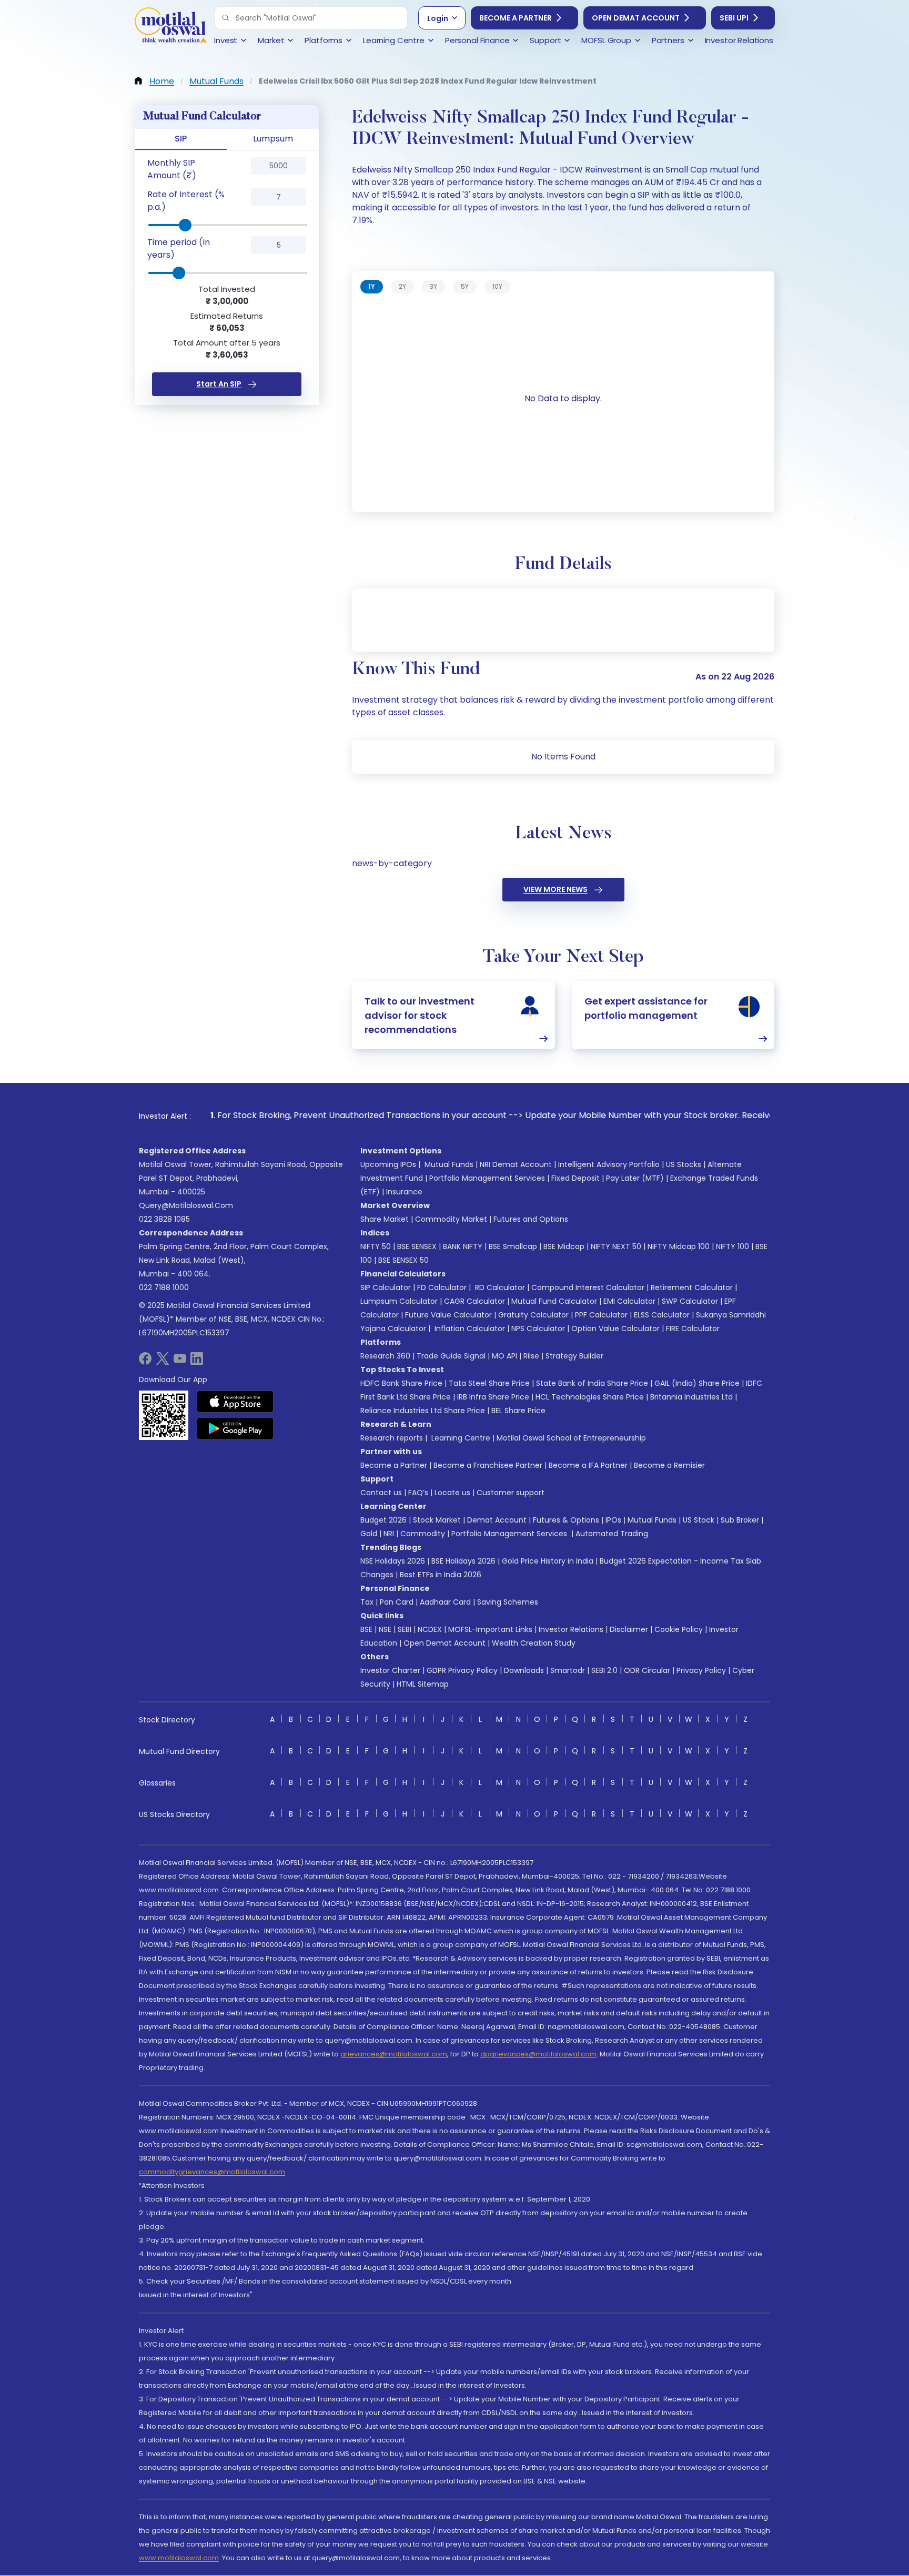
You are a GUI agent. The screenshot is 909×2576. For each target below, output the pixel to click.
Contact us (381, 1493)
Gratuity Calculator (533, 1315)
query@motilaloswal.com (186, 1205)
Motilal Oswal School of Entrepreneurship (571, 1438)
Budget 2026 (383, 1520)
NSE (385, 1629)
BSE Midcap (564, 1246)
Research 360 (385, 1356)
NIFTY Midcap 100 (679, 1246)
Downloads (524, 1670)
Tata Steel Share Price (489, 1383)
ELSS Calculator (662, 1315)
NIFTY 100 (733, 1246)
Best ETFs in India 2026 (441, 1575)
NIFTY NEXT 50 (616, 1246)
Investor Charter (390, 1670)
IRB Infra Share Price (493, 1397)
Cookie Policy (679, 1629)
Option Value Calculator (615, 1328)
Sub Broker (740, 1520)
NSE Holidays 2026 (393, 1561)
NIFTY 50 (376, 1246)
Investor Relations (571, 1629)
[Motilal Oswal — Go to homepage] (170, 27)
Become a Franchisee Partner (488, 1465)
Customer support (511, 1493)
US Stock (699, 1520)
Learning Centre (460, 1438)
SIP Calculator (386, 1287)
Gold (369, 1534)
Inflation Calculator (469, 1328)
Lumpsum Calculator (399, 1301)
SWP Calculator (690, 1301)
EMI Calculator (629, 1301)
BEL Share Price (518, 1411)
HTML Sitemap (423, 1684)
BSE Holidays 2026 (463, 1561)
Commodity (423, 1534)
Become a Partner (516, 18)
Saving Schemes (508, 1602)
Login (438, 18)
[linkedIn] (197, 1362)
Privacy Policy (701, 1670)
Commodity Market (451, 1219)
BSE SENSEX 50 (403, 1260)
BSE (366, 1629)
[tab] (372, 287)
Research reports (392, 1438)
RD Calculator (499, 1287)
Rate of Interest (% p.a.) (186, 201)
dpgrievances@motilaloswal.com (538, 2054)
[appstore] (235, 1402)
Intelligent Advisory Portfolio (609, 1164)
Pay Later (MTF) (635, 1178)
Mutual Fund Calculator (554, 1301)
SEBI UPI (734, 18)
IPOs (613, 1520)
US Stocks (684, 1164)
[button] (226, 18)
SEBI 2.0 (604, 1670)
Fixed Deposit (575, 1178)
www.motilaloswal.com (179, 2558)
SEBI (405, 1629)
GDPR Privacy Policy (462, 1670)
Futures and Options (531, 1219)
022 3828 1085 (164, 1219)
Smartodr (568, 1670)
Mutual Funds (449, 1164)
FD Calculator (442, 1287)
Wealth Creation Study (534, 1643)
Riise (531, 1356)
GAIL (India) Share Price (697, 1383)
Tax (367, 1602)
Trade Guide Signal (451, 1356)
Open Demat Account (636, 18)
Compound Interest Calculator (588, 1287)
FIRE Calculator (693, 1328)
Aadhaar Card (445, 1602)
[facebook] (145, 1362)
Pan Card (397, 1602)
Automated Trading (612, 1534)
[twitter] (163, 1362)
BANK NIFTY (463, 1246)
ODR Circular (647, 1670)
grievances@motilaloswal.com (394, 2054)
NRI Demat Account (516, 1164)
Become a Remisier (669, 1465)
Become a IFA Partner (588, 1465)
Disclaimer (629, 1629)
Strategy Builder (574, 1356)
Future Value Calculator (448, 1315)
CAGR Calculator (474, 1301)
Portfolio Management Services (487, 1178)
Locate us (452, 1493)
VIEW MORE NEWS (555, 889)
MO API (504, 1356)
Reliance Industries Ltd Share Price (423, 1411)
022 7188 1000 (164, 1287)
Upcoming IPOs (388, 1164)
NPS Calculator (538, 1328)
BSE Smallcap (513, 1246)
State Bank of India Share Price (592, 1383)
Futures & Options (566, 1520)
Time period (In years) (179, 249)
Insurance (404, 1192)
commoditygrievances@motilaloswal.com (212, 2172)
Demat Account (497, 1520)
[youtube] (180, 1362)
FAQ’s (418, 1493)
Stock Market (437, 1520)
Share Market (385, 1219)
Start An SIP (219, 384)
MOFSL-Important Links (490, 1629)
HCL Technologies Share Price (590, 1397)
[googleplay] (235, 1428)
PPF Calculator (601, 1315)
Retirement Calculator (692, 1287)
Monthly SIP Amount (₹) (172, 169)
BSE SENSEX (417, 1246)
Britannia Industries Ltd (691, 1397)
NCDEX (430, 1629)
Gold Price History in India (548, 1561)
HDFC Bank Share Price (401, 1383)
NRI (389, 1534)
